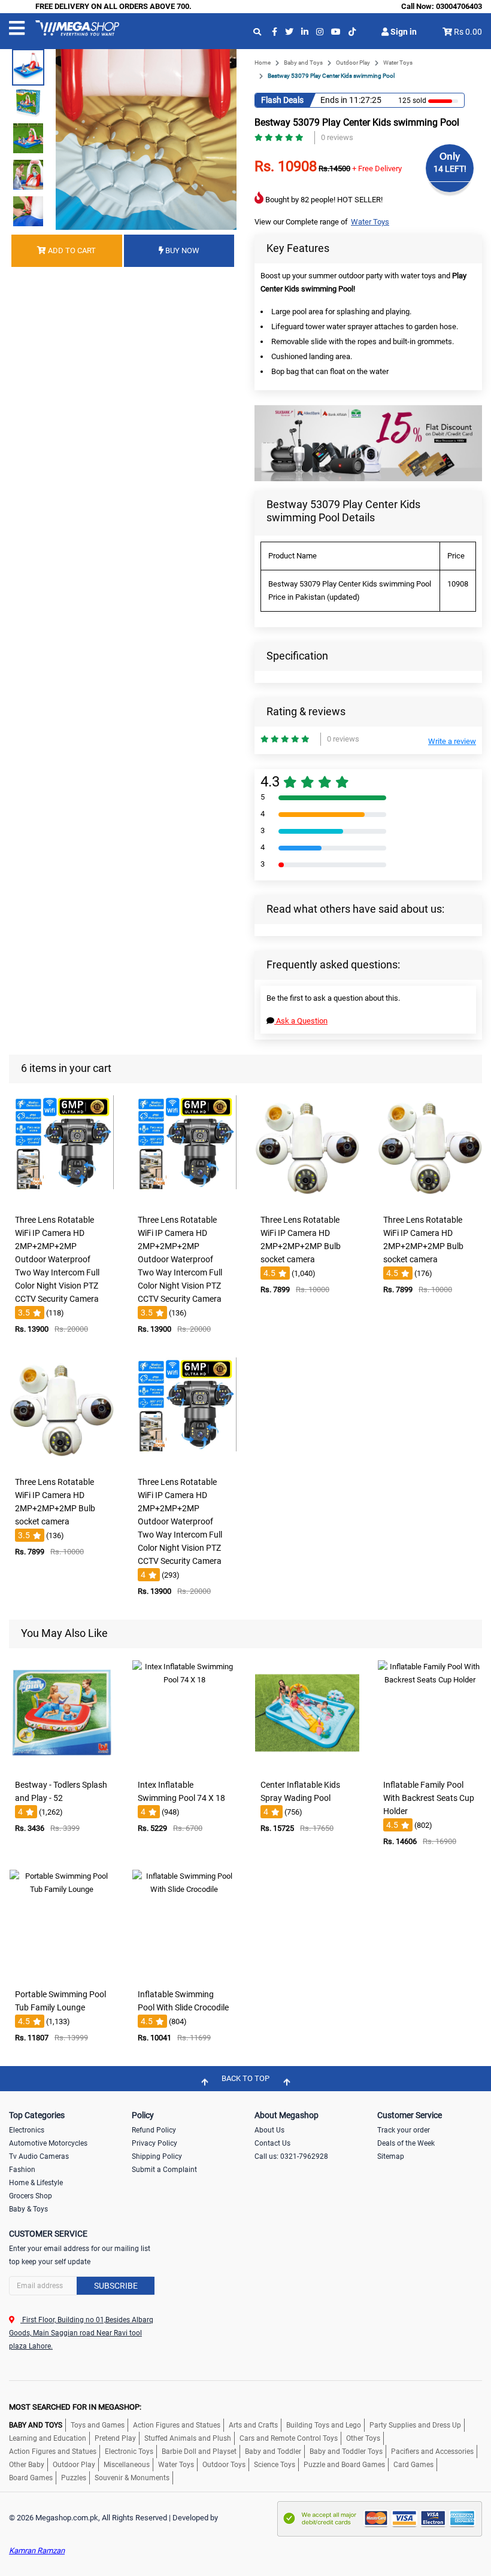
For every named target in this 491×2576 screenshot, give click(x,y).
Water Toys (398, 63)
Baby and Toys (303, 63)
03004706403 (459, 6)
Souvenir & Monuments (132, 2478)
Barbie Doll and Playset (199, 2452)
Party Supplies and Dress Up (415, 2425)
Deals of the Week (406, 2143)
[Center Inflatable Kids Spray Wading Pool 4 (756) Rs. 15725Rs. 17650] (307, 1765)
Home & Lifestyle (36, 2183)
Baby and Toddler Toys (346, 2452)
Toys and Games (98, 2425)
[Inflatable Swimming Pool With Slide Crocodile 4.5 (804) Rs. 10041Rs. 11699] (184, 1975)
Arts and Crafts (253, 2425)
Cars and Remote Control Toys (289, 2438)
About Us (269, 2130)
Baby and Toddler (273, 2452)
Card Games (413, 2465)
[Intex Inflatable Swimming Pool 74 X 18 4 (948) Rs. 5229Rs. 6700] (184, 1765)
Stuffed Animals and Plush (188, 2438)
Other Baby (27, 2465)
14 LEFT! (450, 169)
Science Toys (275, 2465)
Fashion (22, 2170)
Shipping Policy (157, 2156)
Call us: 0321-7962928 (291, 2156)
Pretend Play (115, 2438)
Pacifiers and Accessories (432, 2452)
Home (263, 63)
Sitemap (391, 2156)
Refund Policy (154, 2130)
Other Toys (363, 2438)
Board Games (31, 2478)
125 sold (412, 101)
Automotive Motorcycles (48, 2143)
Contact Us (272, 2143)
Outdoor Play (353, 63)
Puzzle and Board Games (344, 2465)
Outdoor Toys (224, 2465)
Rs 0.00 (468, 32)
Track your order (404, 2130)
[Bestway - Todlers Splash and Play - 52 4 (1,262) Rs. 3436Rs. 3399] (62, 1765)
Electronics (27, 2130)
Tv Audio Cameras (39, 2156)
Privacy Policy (154, 2143)
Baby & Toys (28, 2209)
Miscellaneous (127, 2465)
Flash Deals (282, 100)
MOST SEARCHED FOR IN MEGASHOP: (75, 2407)
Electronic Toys (129, 2452)
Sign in (403, 32)
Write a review (452, 741)
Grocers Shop (31, 2196)
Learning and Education (48, 2438)
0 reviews (337, 137)
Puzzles (74, 2478)
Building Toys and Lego (324, 2425)
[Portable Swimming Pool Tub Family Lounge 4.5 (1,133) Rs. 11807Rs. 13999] (62, 1975)
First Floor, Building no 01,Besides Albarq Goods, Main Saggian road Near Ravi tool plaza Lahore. (81, 2333)
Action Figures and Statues (177, 2425)
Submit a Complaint (164, 2170)
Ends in (334, 100)
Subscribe (116, 2286)
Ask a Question (301, 1021)
